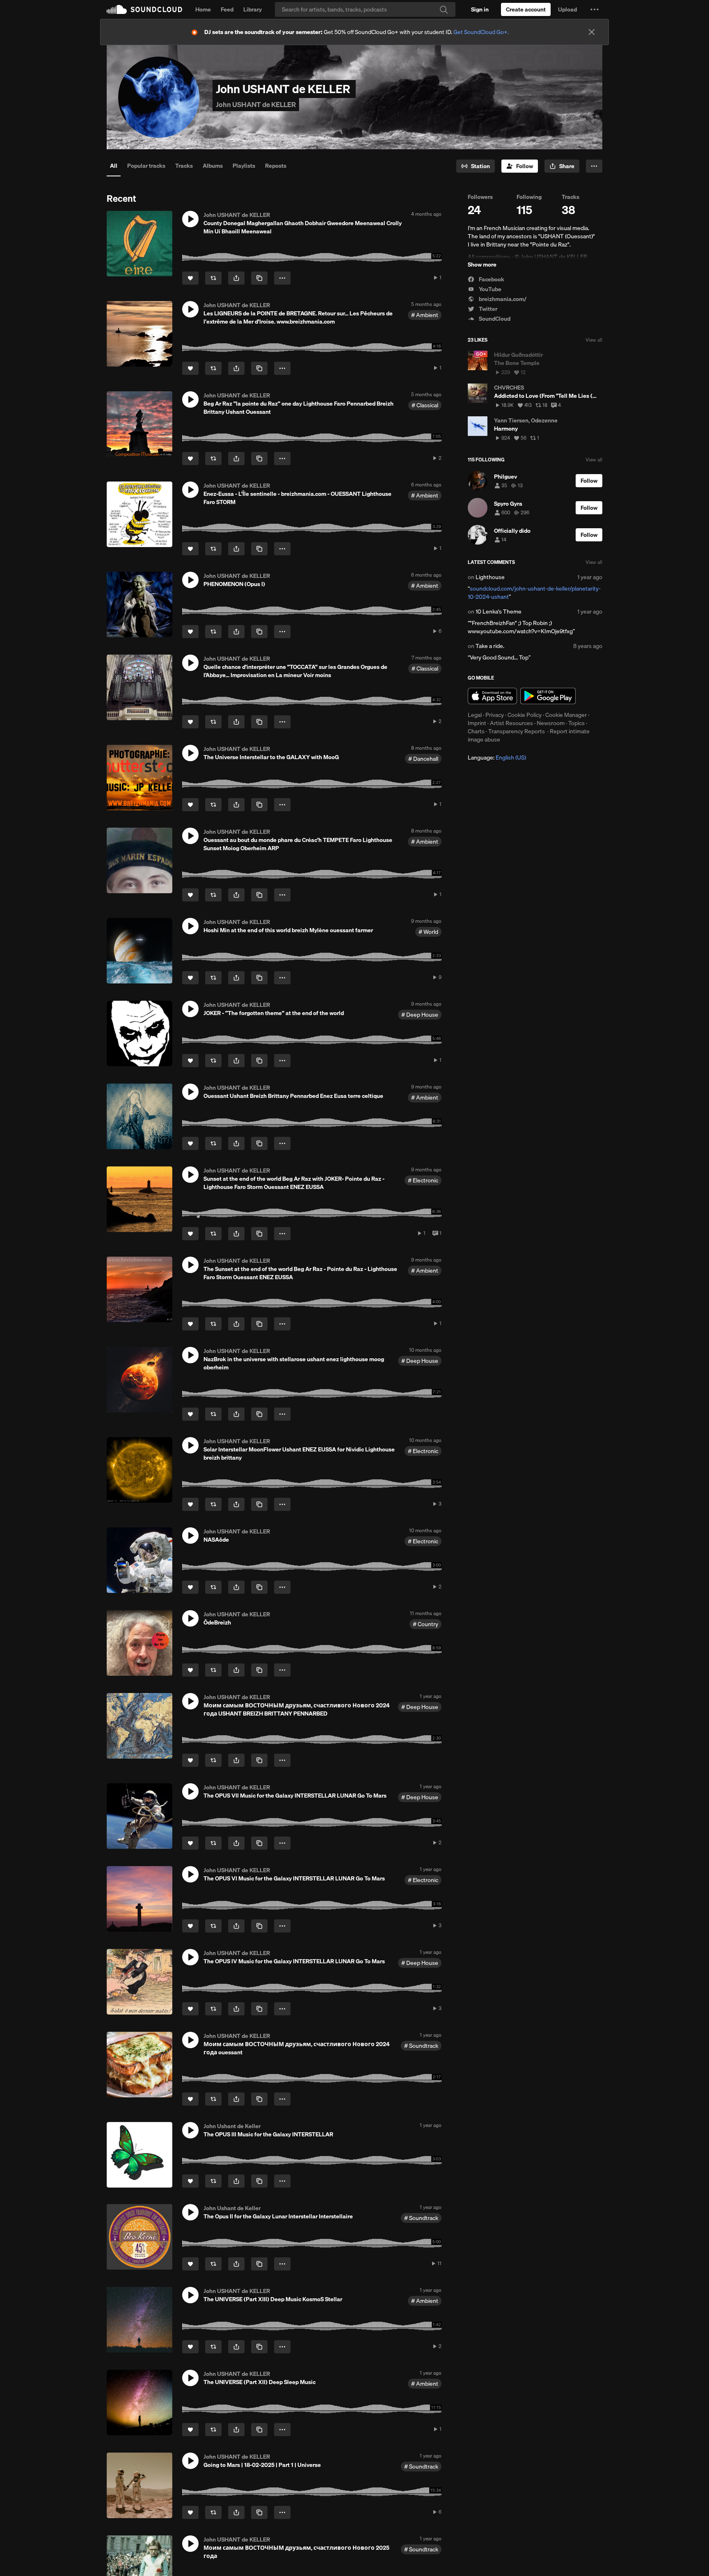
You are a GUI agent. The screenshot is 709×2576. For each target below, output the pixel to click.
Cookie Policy (525, 715)
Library (253, 9)
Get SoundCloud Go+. (481, 32)
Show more (482, 265)
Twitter (487, 309)
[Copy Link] (259, 278)
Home (203, 9)
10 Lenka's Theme (499, 611)
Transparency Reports (517, 731)
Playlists (244, 166)
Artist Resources (511, 723)
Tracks (184, 166)
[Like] (190, 278)
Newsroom (551, 723)
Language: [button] (497, 758)
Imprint (477, 723)
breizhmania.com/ (502, 299)
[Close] (592, 32)
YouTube (489, 289)
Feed (227, 9)
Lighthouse (490, 577)
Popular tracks (146, 166)
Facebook (491, 279)
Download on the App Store (492, 696)
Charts (476, 731)
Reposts (276, 166)
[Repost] (213, 278)
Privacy (495, 715)
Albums (213, 166)
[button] (595, 9)
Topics (576, 723)
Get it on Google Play (548, 696)
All (114, 166)
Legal (475, 715)
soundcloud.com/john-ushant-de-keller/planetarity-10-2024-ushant (534, 593)
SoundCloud (144, 9)
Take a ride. (490, 646)
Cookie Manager (566, 715)
